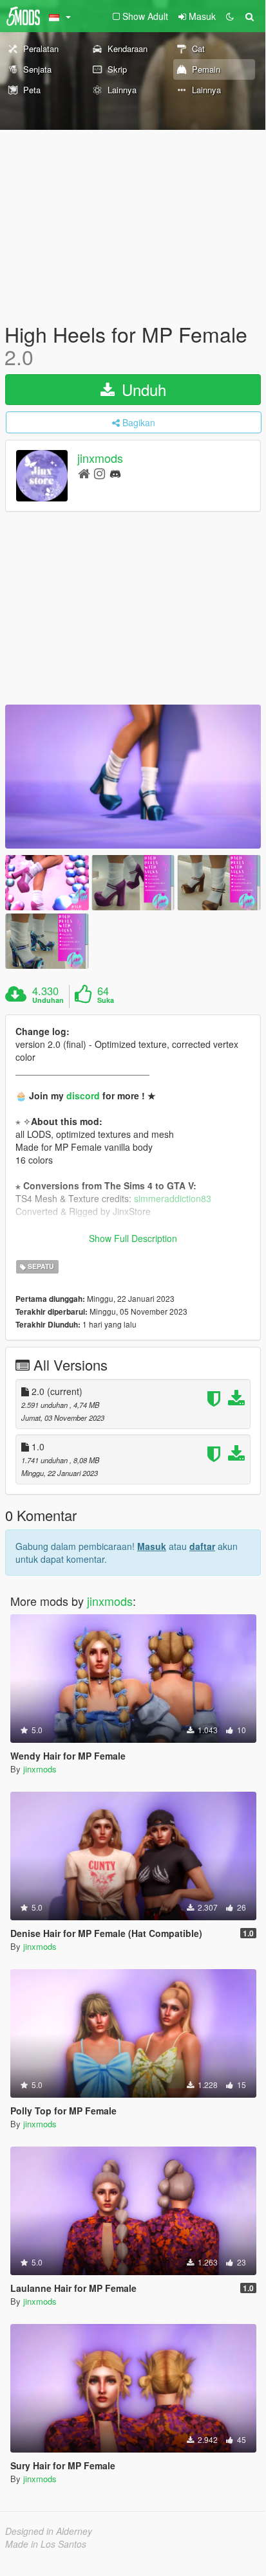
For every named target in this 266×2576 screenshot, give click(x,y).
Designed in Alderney (49, 2531)
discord (83, 1095)
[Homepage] (84, 473)
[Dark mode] (230, 16)
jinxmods (100, 458)
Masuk (152, 1546)
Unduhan (48, 1000)
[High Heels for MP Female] (133, 776)
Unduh (142, 389)
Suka (106, 1000)
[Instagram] (100, 473)
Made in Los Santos (46, 2544)
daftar (202, 1546)
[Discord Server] (115, 473)
